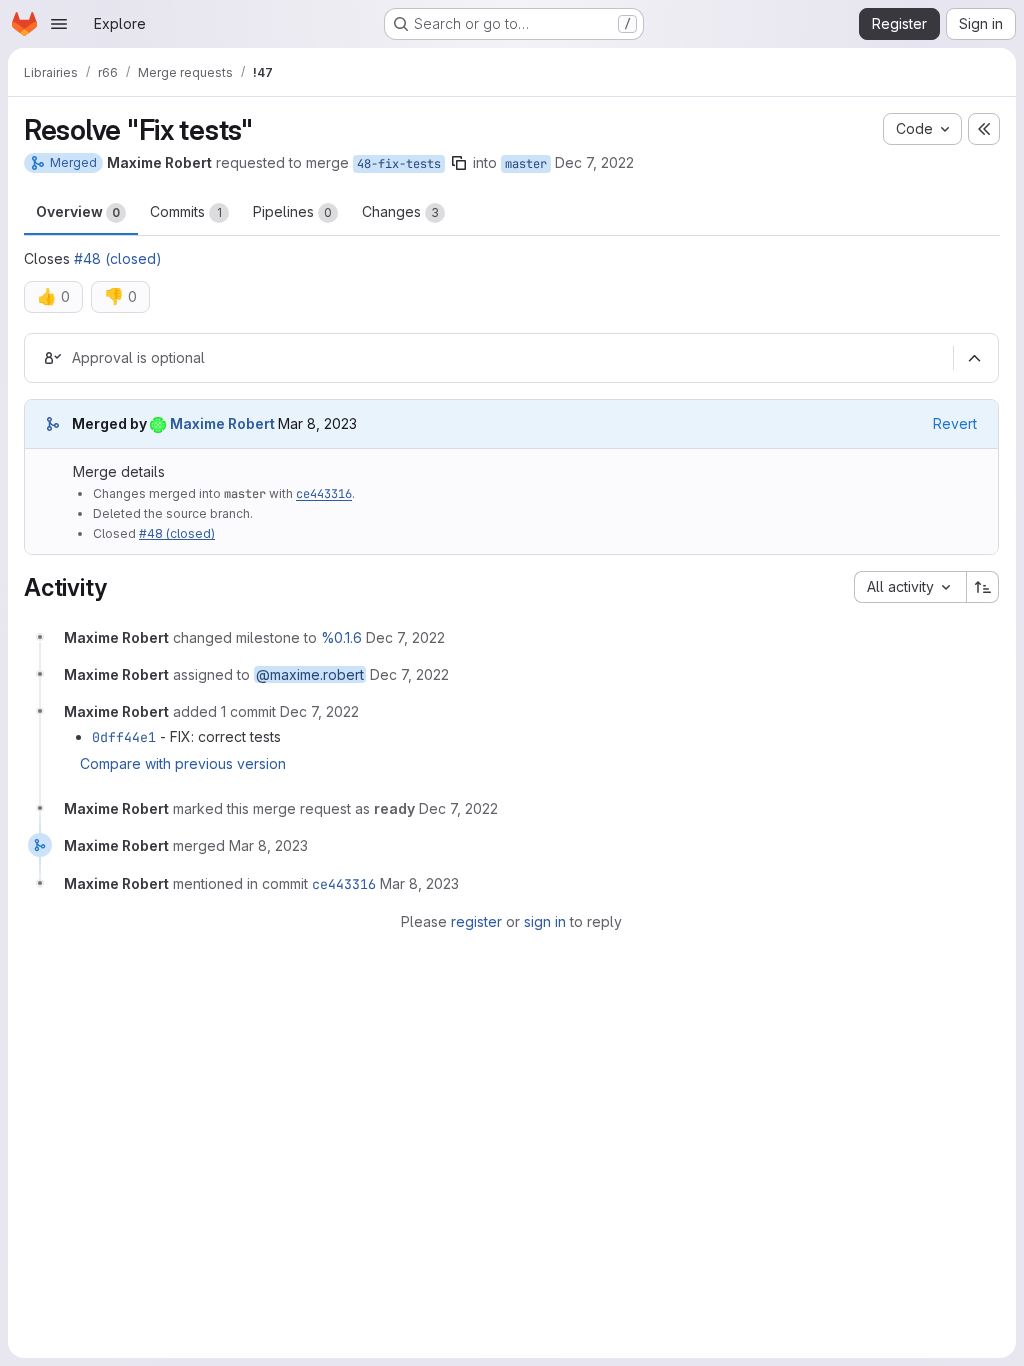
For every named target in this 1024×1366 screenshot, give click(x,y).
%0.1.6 (341, 637)
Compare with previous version (183, 763)
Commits (186, 211)
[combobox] (910, 587)
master (526, 164)
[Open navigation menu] (59, 24)
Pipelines (292, 211)
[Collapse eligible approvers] (974, 359)
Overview (78, 211)
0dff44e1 (124, 737)
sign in (545, 921)
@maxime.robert (310, 674)
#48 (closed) (118, 258)
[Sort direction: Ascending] (983, 587)
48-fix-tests (399, 164)
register (476, 921)
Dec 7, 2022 (594, 162)
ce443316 (324, 494)
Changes (400, 211)
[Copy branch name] (459, 163)
